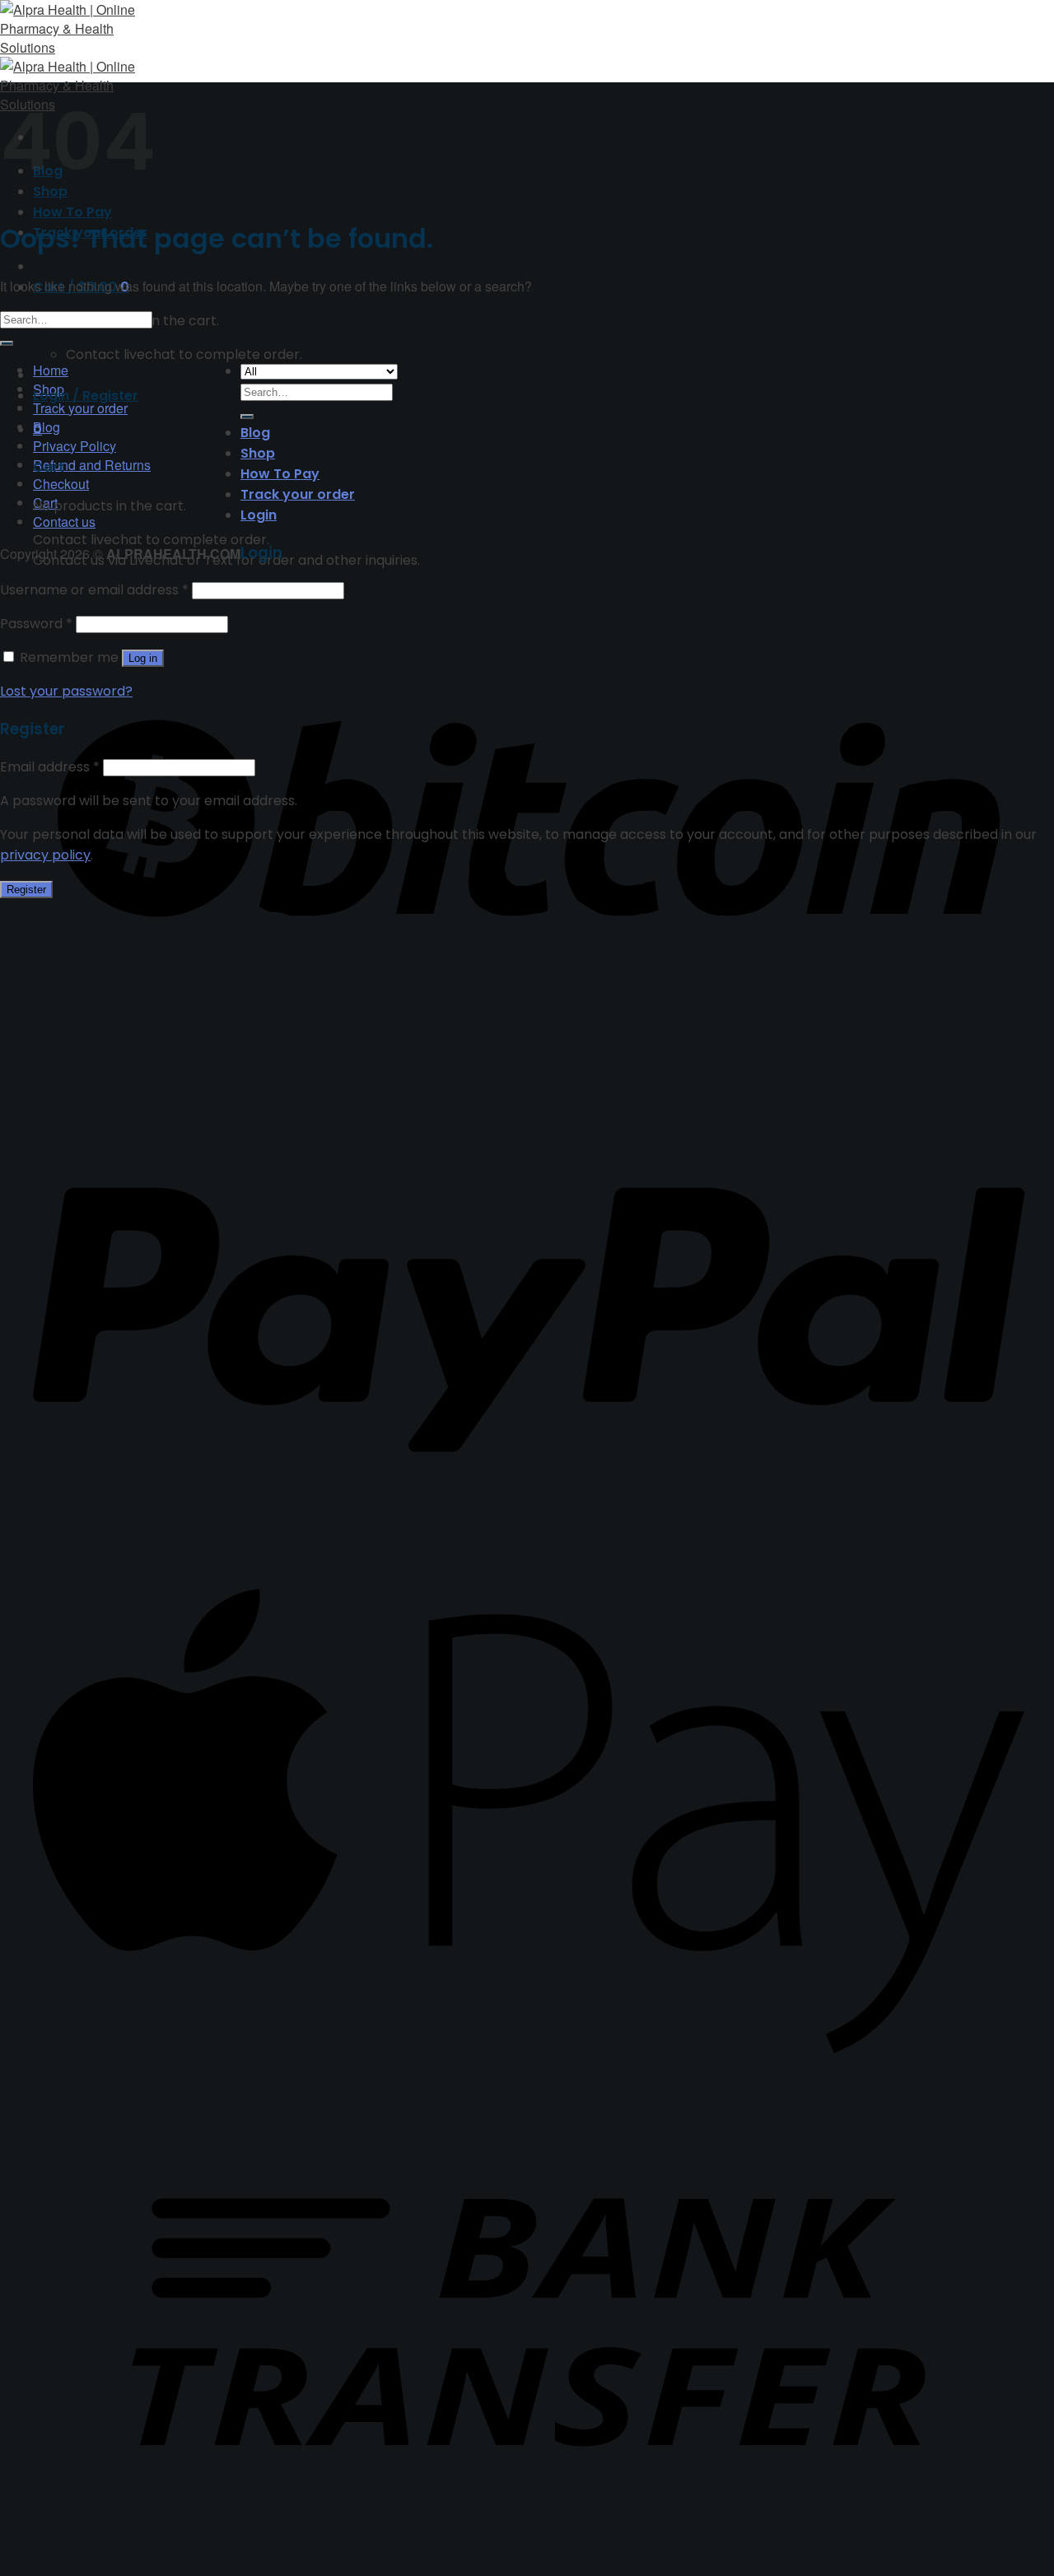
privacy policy (45, 855)
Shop (258, 453)
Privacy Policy (75, 446)
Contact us (64, 522)
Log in (143, 658)
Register (26, 890)
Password (36, 624)
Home (51, 370)
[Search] (247, 417)
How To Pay (72, 212)
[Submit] (7, 343)
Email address (50, 767)
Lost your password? (66, 691)
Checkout (61, 484)
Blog (47, 427)
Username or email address (94, 590)
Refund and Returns (92, 465)
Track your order (80, 408)
